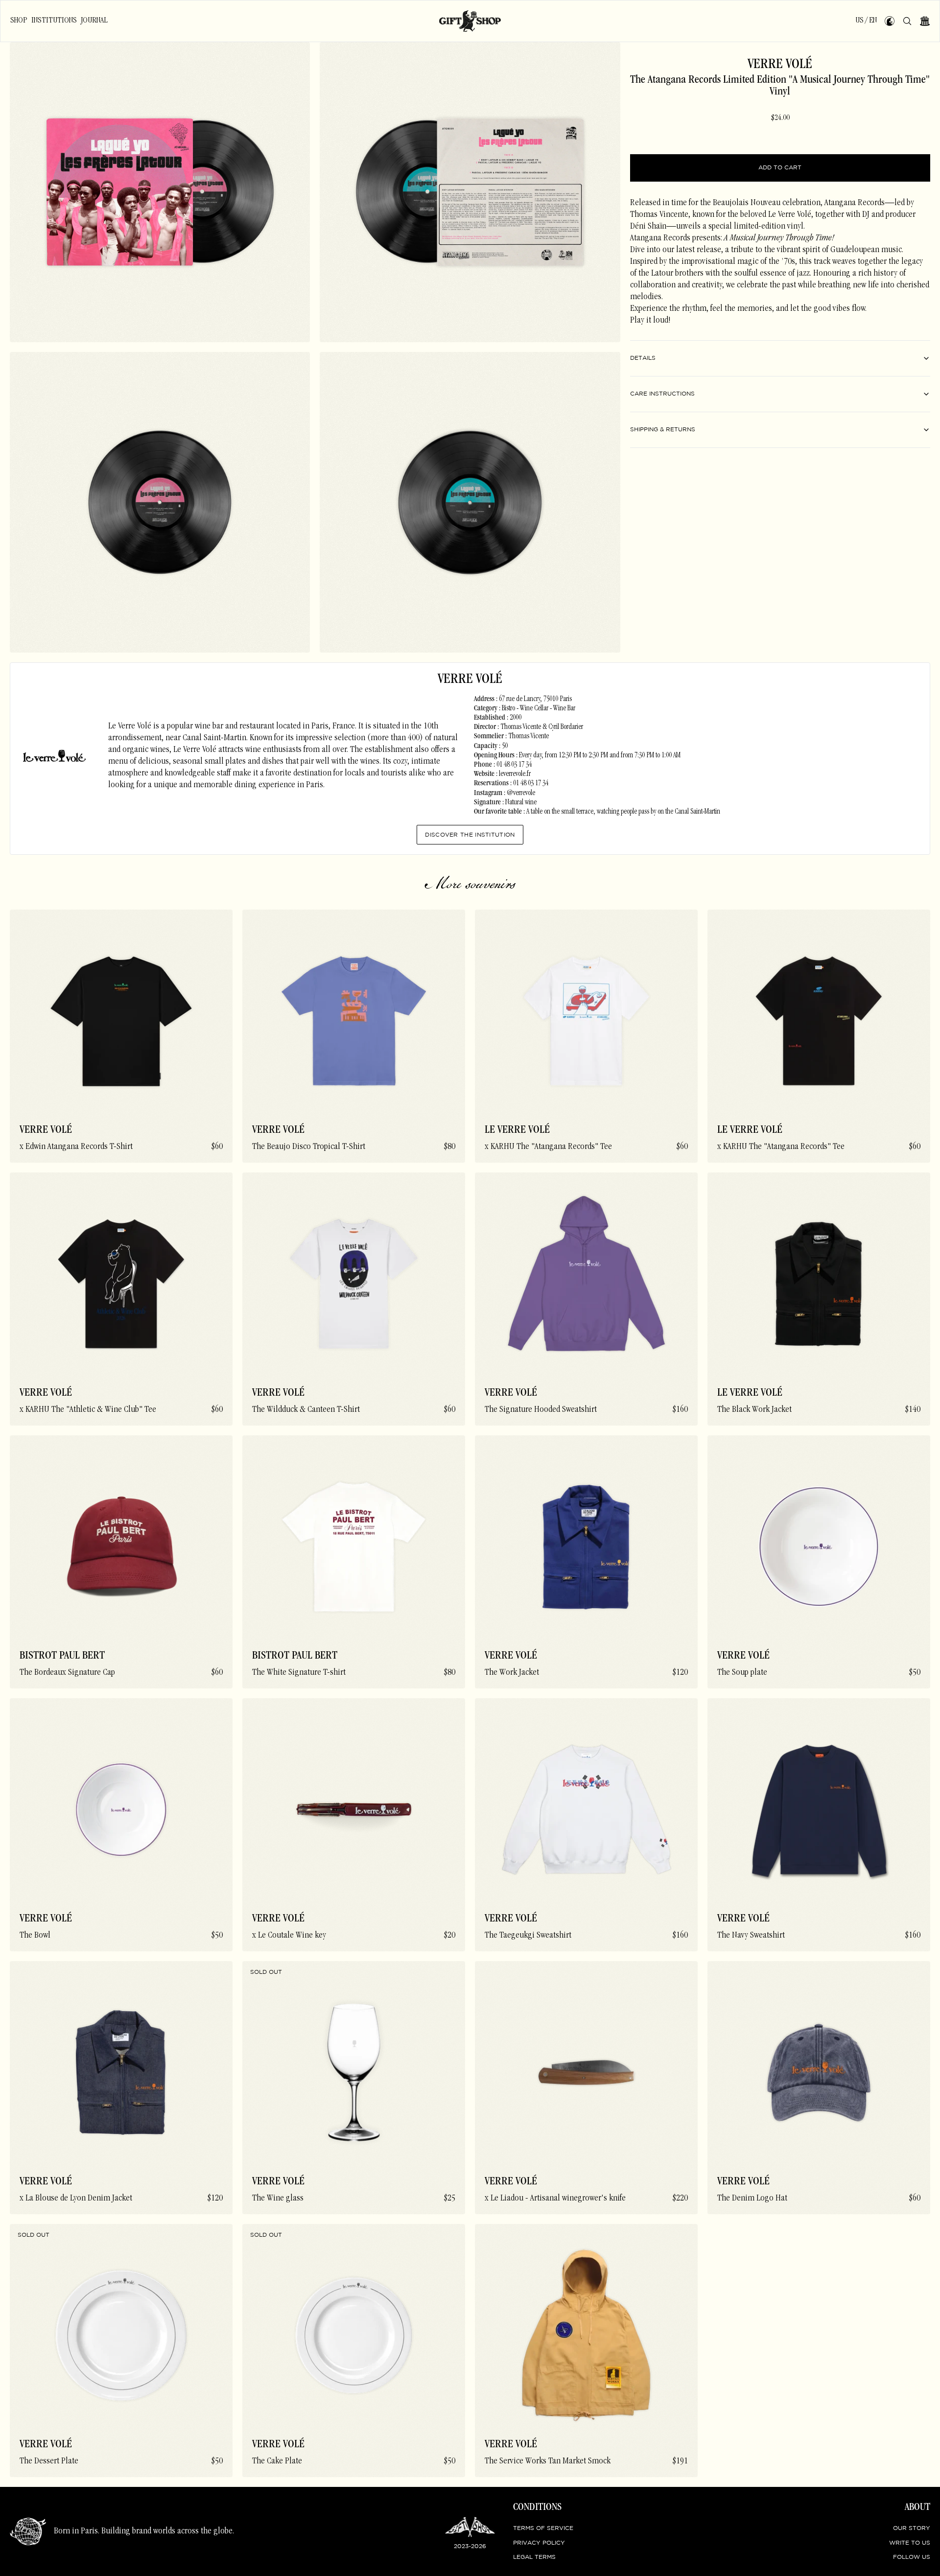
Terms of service (543, 2528)
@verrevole (521, 794)
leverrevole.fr (515, 774)
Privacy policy (539, 2543)
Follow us (912, 2557)
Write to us (910, 2543)
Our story (912, 2528)
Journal (94, 21)
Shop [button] (19, 21)
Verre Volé (780, 65)
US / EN (866, 21)
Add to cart (780, 168)
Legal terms (534, 2557)
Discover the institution (470, 835)
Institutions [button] (54, 21)
